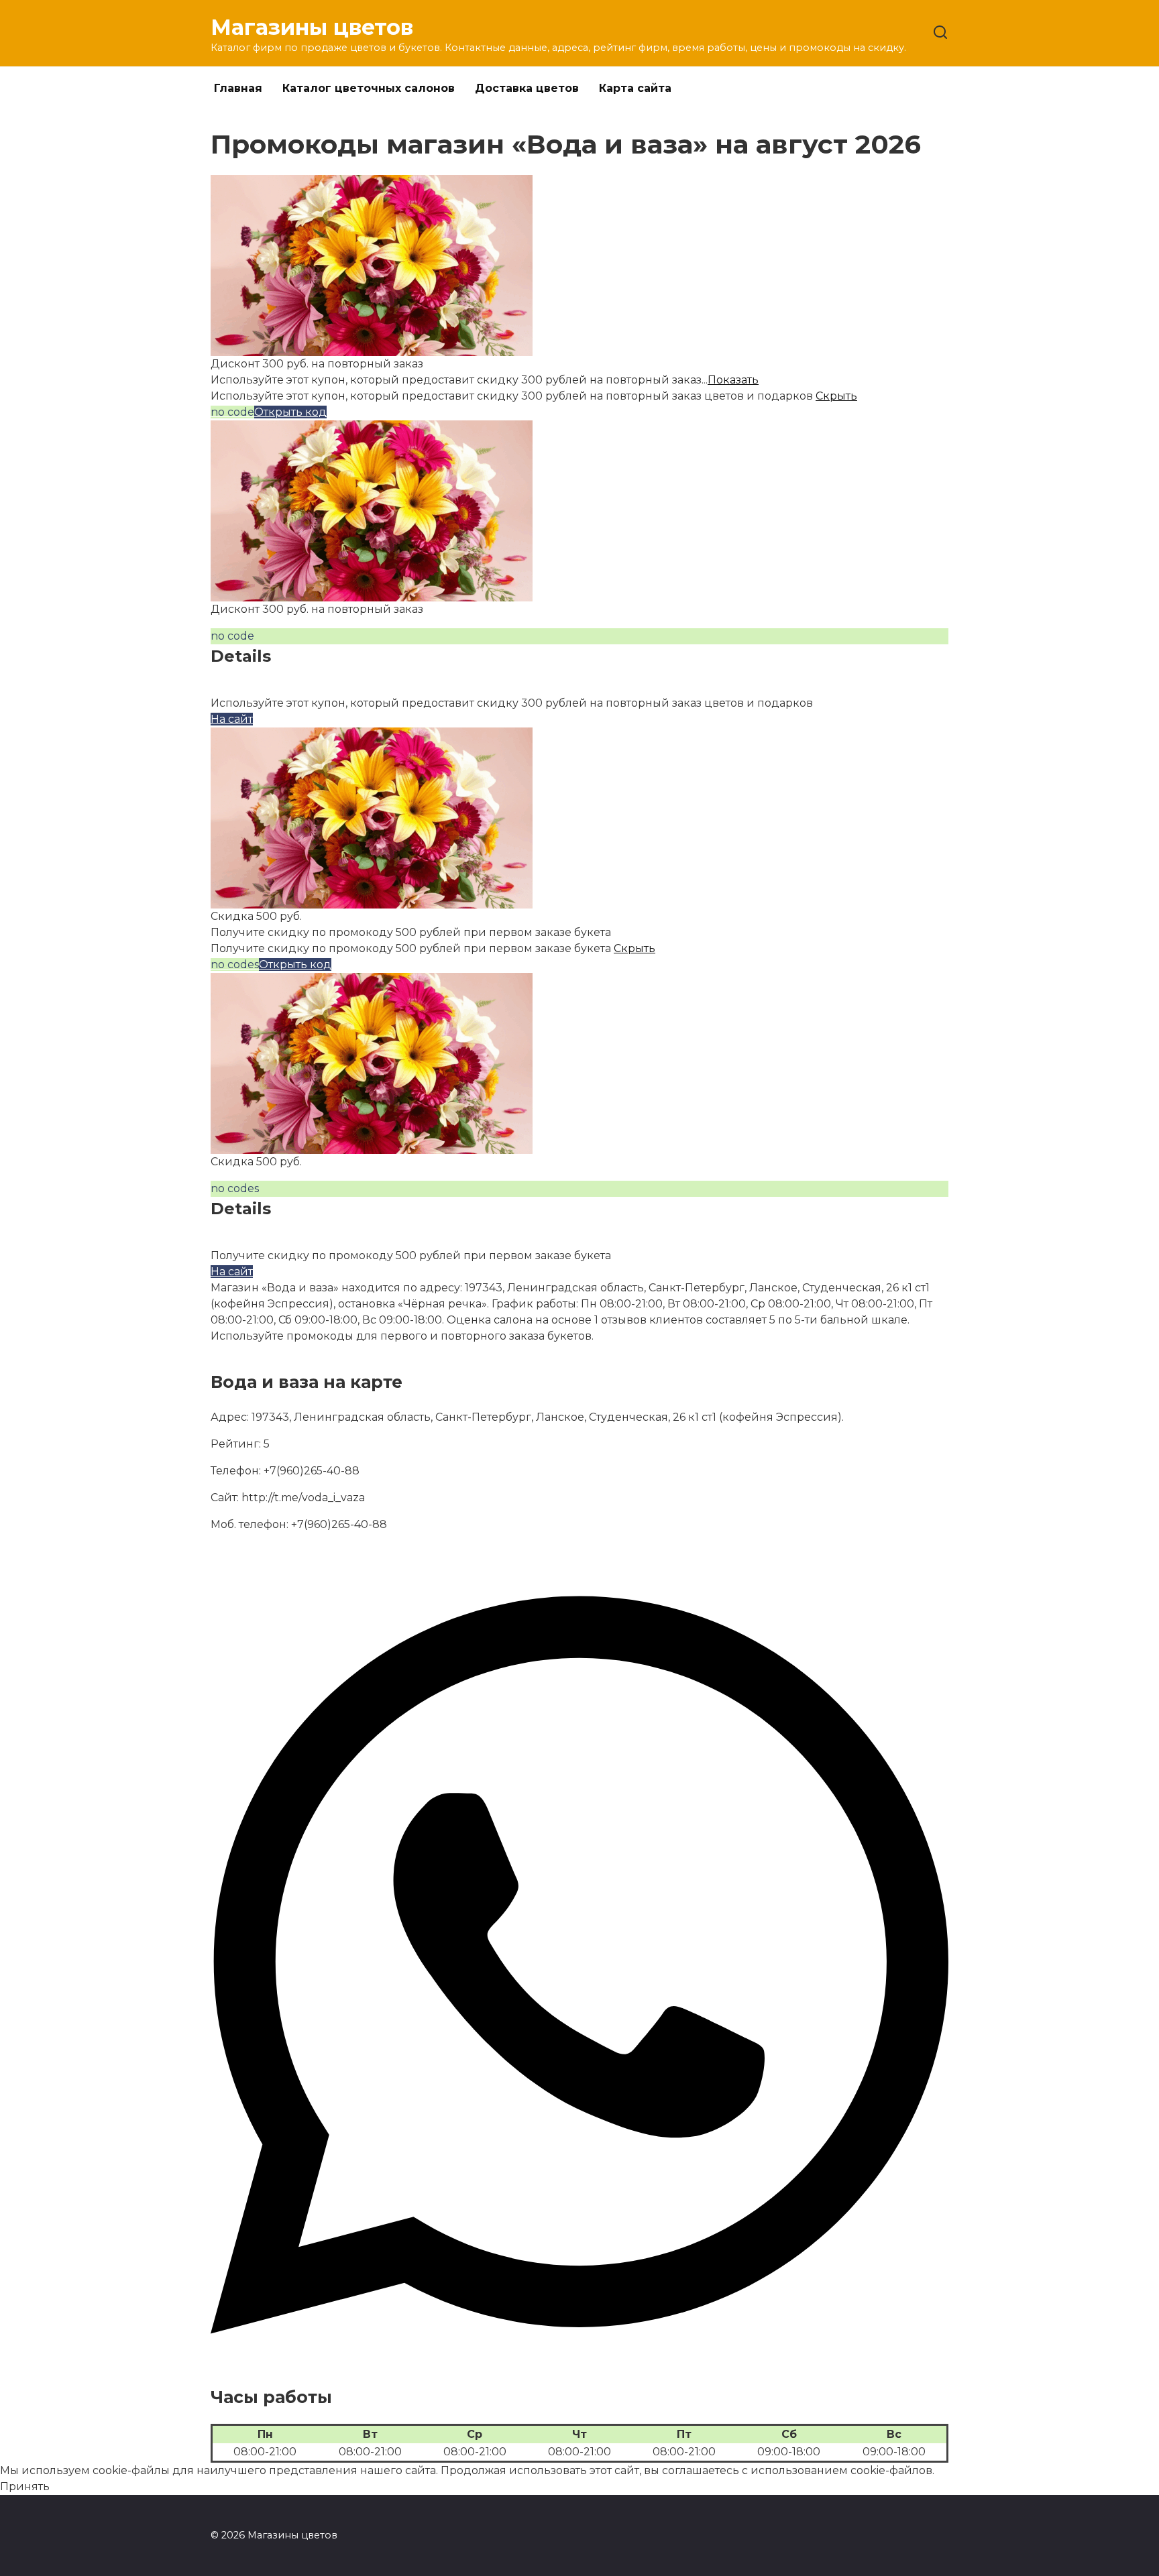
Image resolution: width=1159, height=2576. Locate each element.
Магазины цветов (312, 27)
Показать (733, 380)
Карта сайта (635, 88)
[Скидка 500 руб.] (372, 900)
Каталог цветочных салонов (369, 88)
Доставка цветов (527, 88)
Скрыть (836, 396)
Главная (238, 88)
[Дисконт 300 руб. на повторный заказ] (372, 348)
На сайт (232, 719)
